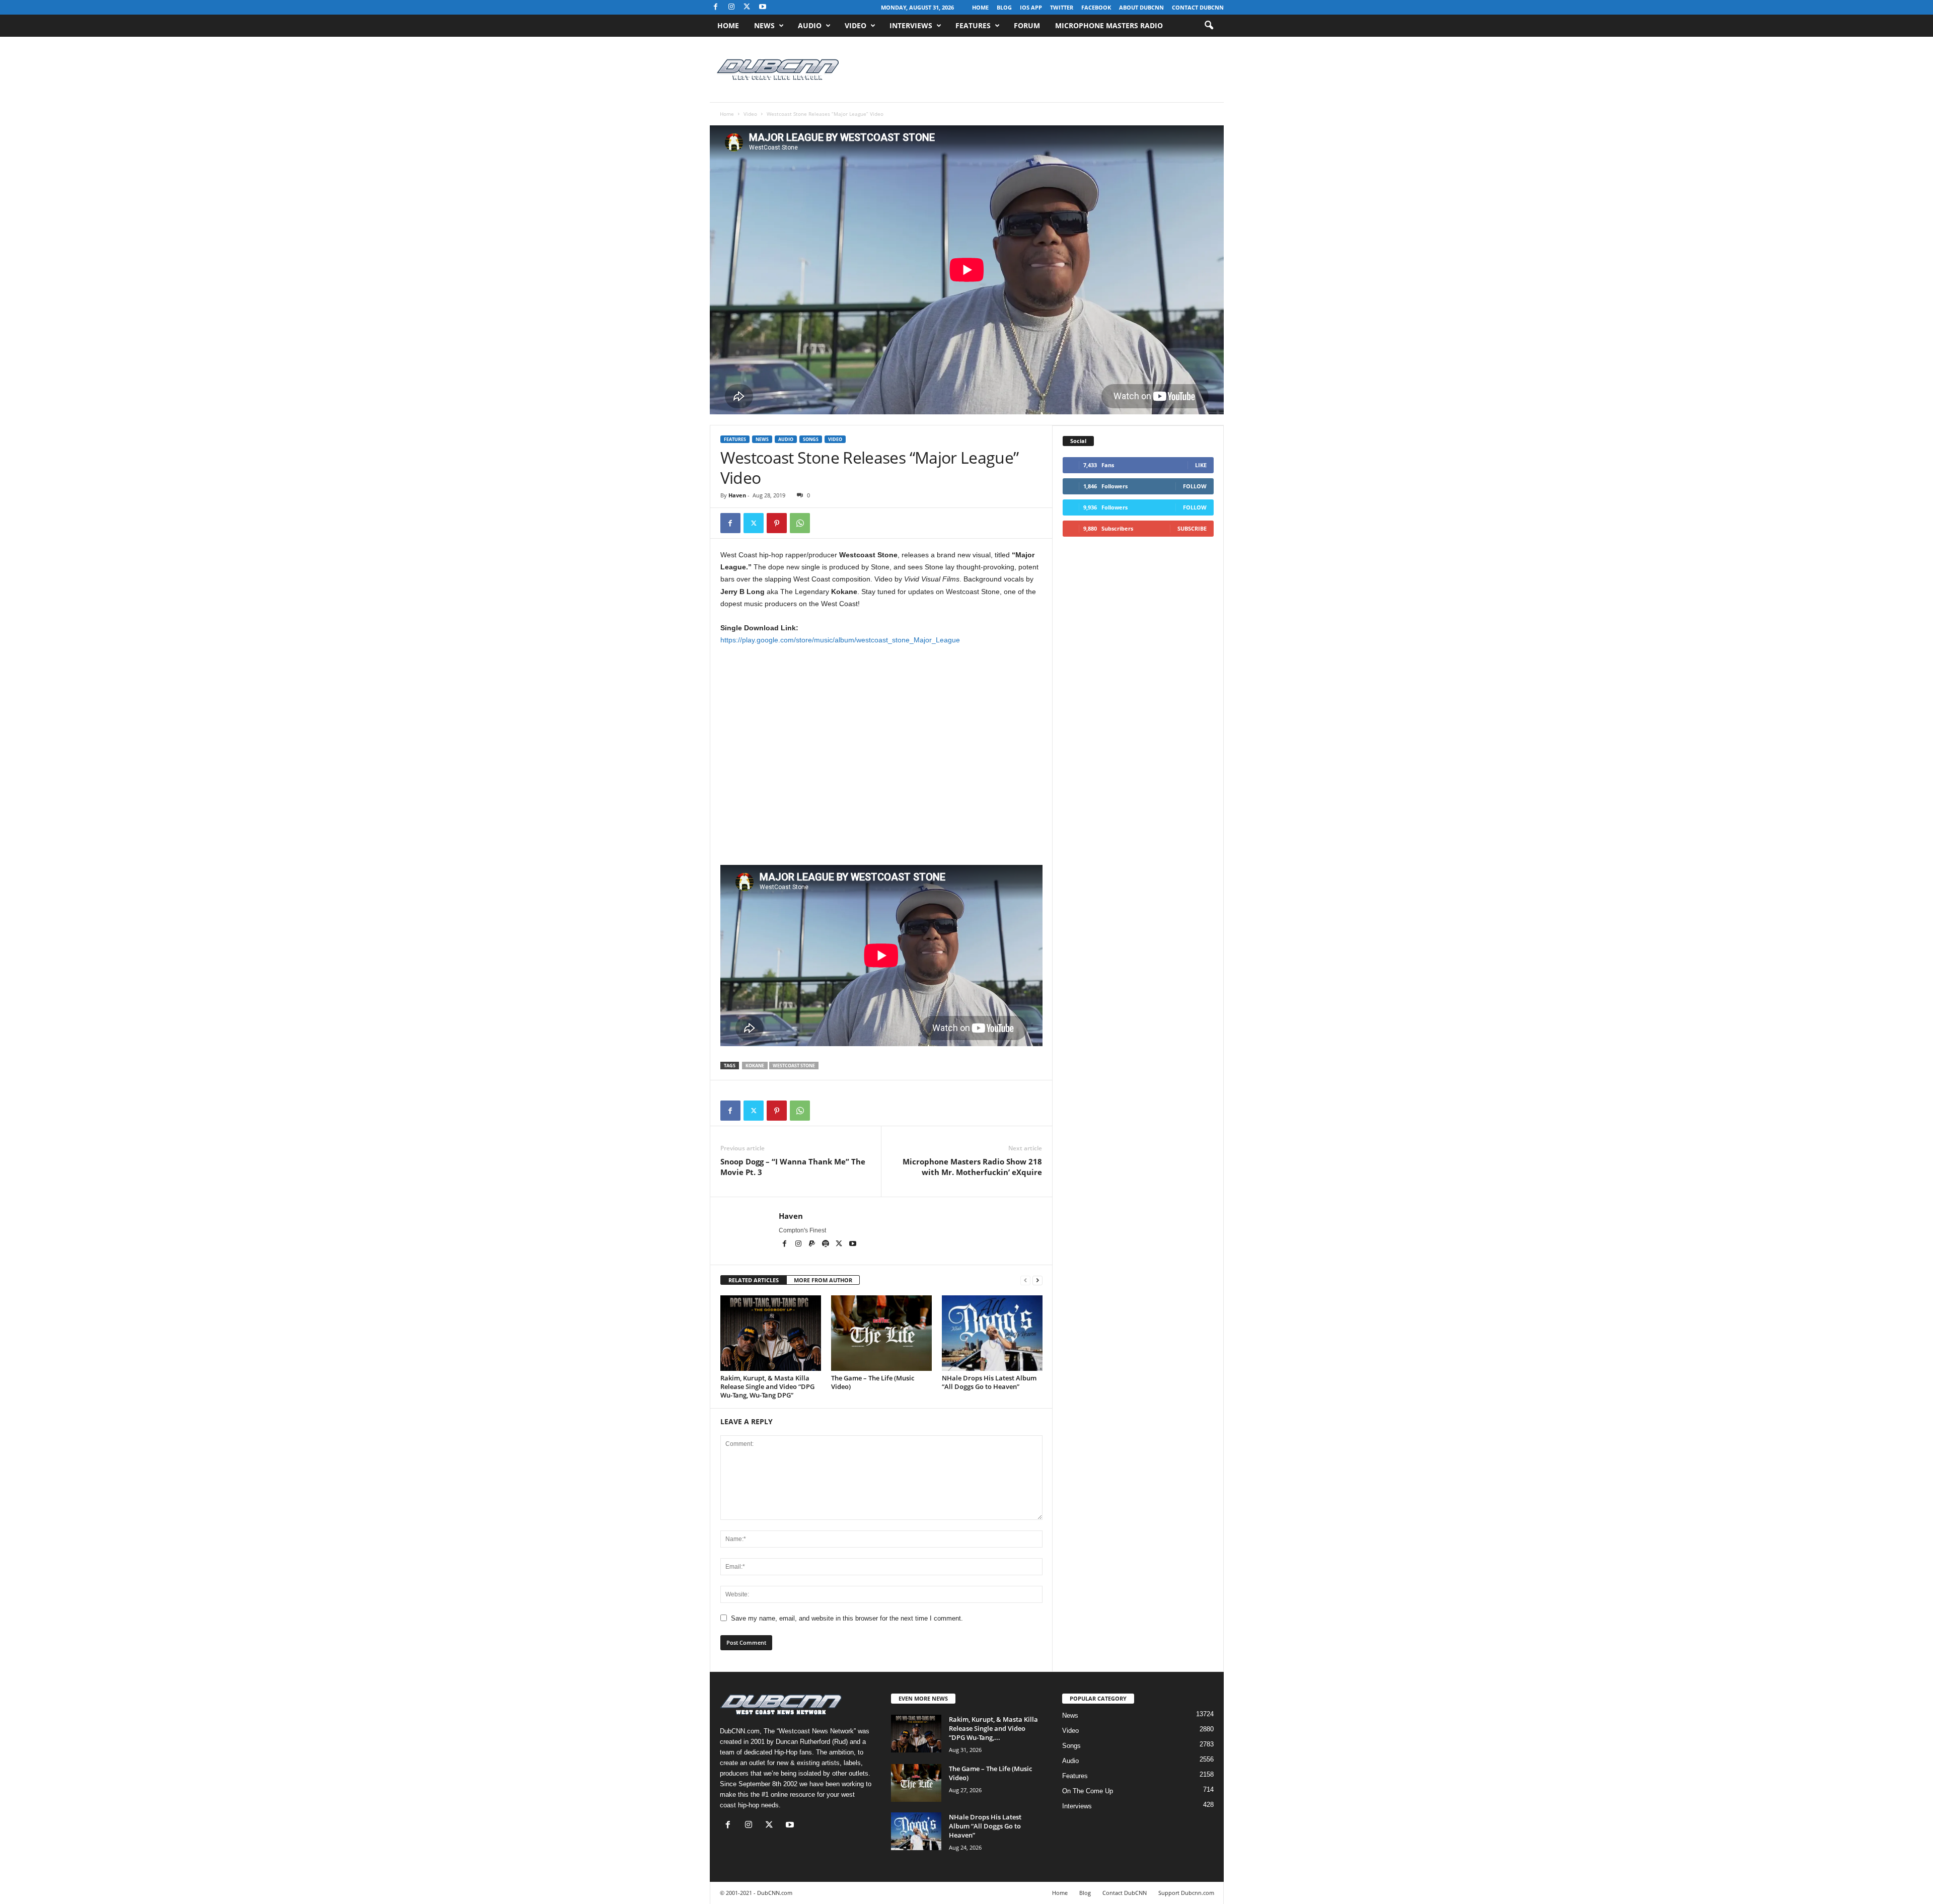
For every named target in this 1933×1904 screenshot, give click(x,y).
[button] (1209, 26)
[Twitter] (754, 523)
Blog (1004, 7)
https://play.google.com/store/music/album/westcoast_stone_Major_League (840, 640)
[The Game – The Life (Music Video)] (881, 1333)
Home (980, 7)
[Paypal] (813, 1244)
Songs (811, 439)
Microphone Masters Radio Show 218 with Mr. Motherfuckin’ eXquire (972, 1167)
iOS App (1031, 7)
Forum (1027, 25)
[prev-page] (1025, 1280)
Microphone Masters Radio (1109, 25)
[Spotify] (826, 1244)
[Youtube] (763, 7)
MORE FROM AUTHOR (823, 1280)
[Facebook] (716, 7)
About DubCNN (1141, 7)
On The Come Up (1088, 1791)
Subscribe (1192, 528)
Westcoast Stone (794, 1066)
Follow (1195, 486)
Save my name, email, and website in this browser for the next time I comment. (847, 1618)
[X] (747, 7)
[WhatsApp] (800, 523)
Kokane (755, 1066)
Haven (737, 495)
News (764, 25)
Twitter (1062, 7)
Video (856, 25)
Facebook (1096, 7)
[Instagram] (731, 7)
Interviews (911, 25)
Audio (810, 25)
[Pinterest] (777, 523)
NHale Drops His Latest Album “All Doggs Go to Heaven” (989, 1382)
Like (1201, 465)
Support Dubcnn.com (1186, 1893)
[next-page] (1037, 1280)
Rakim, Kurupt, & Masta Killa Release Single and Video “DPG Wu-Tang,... (993, 1728)
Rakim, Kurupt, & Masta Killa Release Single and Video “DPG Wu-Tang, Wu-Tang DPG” (767, 1386)
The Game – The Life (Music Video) (873, 1382)
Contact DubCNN (1198, 7)
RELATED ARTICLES (754, 1280)
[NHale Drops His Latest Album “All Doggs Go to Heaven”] (992, 1333)
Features (973, 25)
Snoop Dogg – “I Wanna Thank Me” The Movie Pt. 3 (793, 1167)
